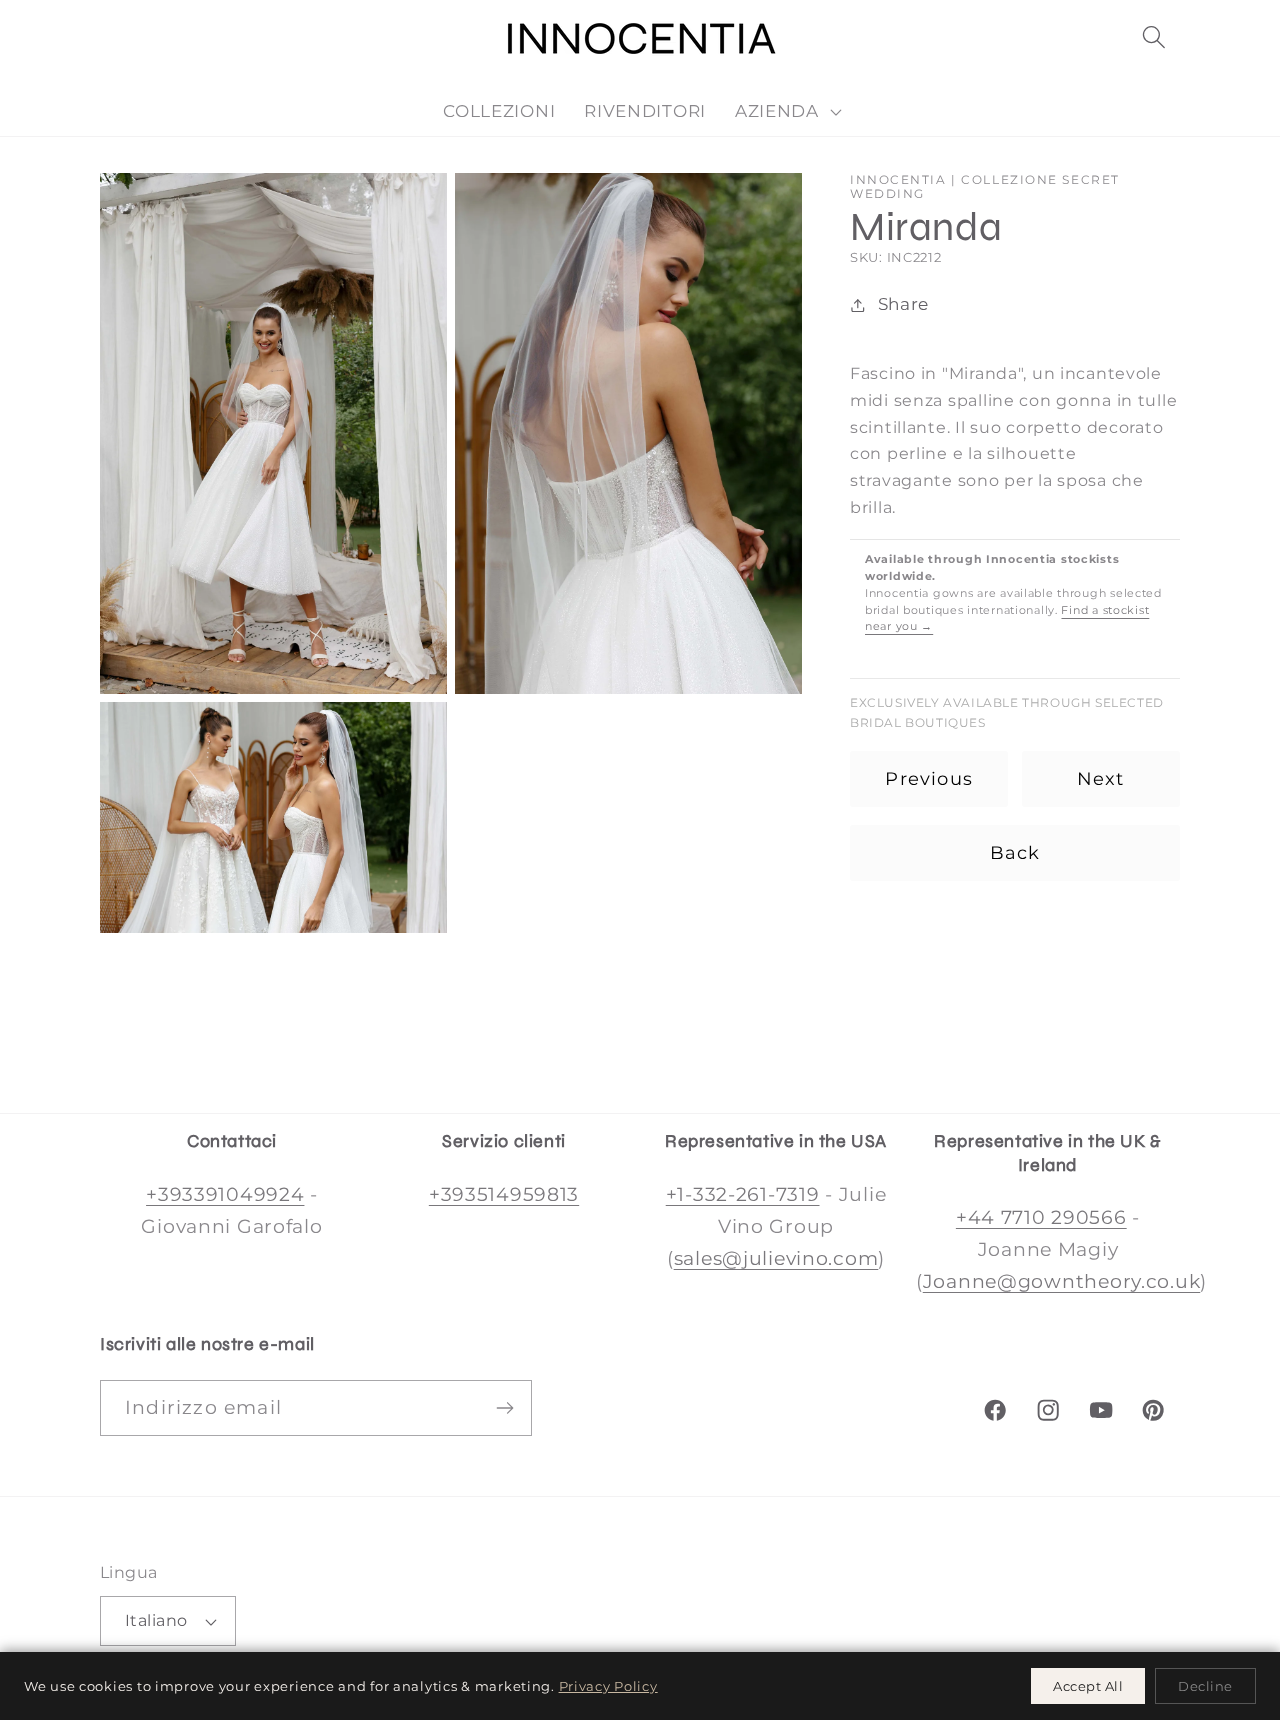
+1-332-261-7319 (743, 1194)
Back (1015, 853)
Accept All (1088, 1686)
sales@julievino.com (776, 1258)
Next (1101, 779)
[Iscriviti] (504, 1408)
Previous (929, 779)
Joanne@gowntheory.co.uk (1062, 1281)
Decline (1205, 1686)
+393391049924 (225, 1194)
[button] (1153, 37)
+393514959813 (504, 1194)
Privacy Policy (608, 1686)
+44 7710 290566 (1041, 1217)
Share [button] (903, 304)
